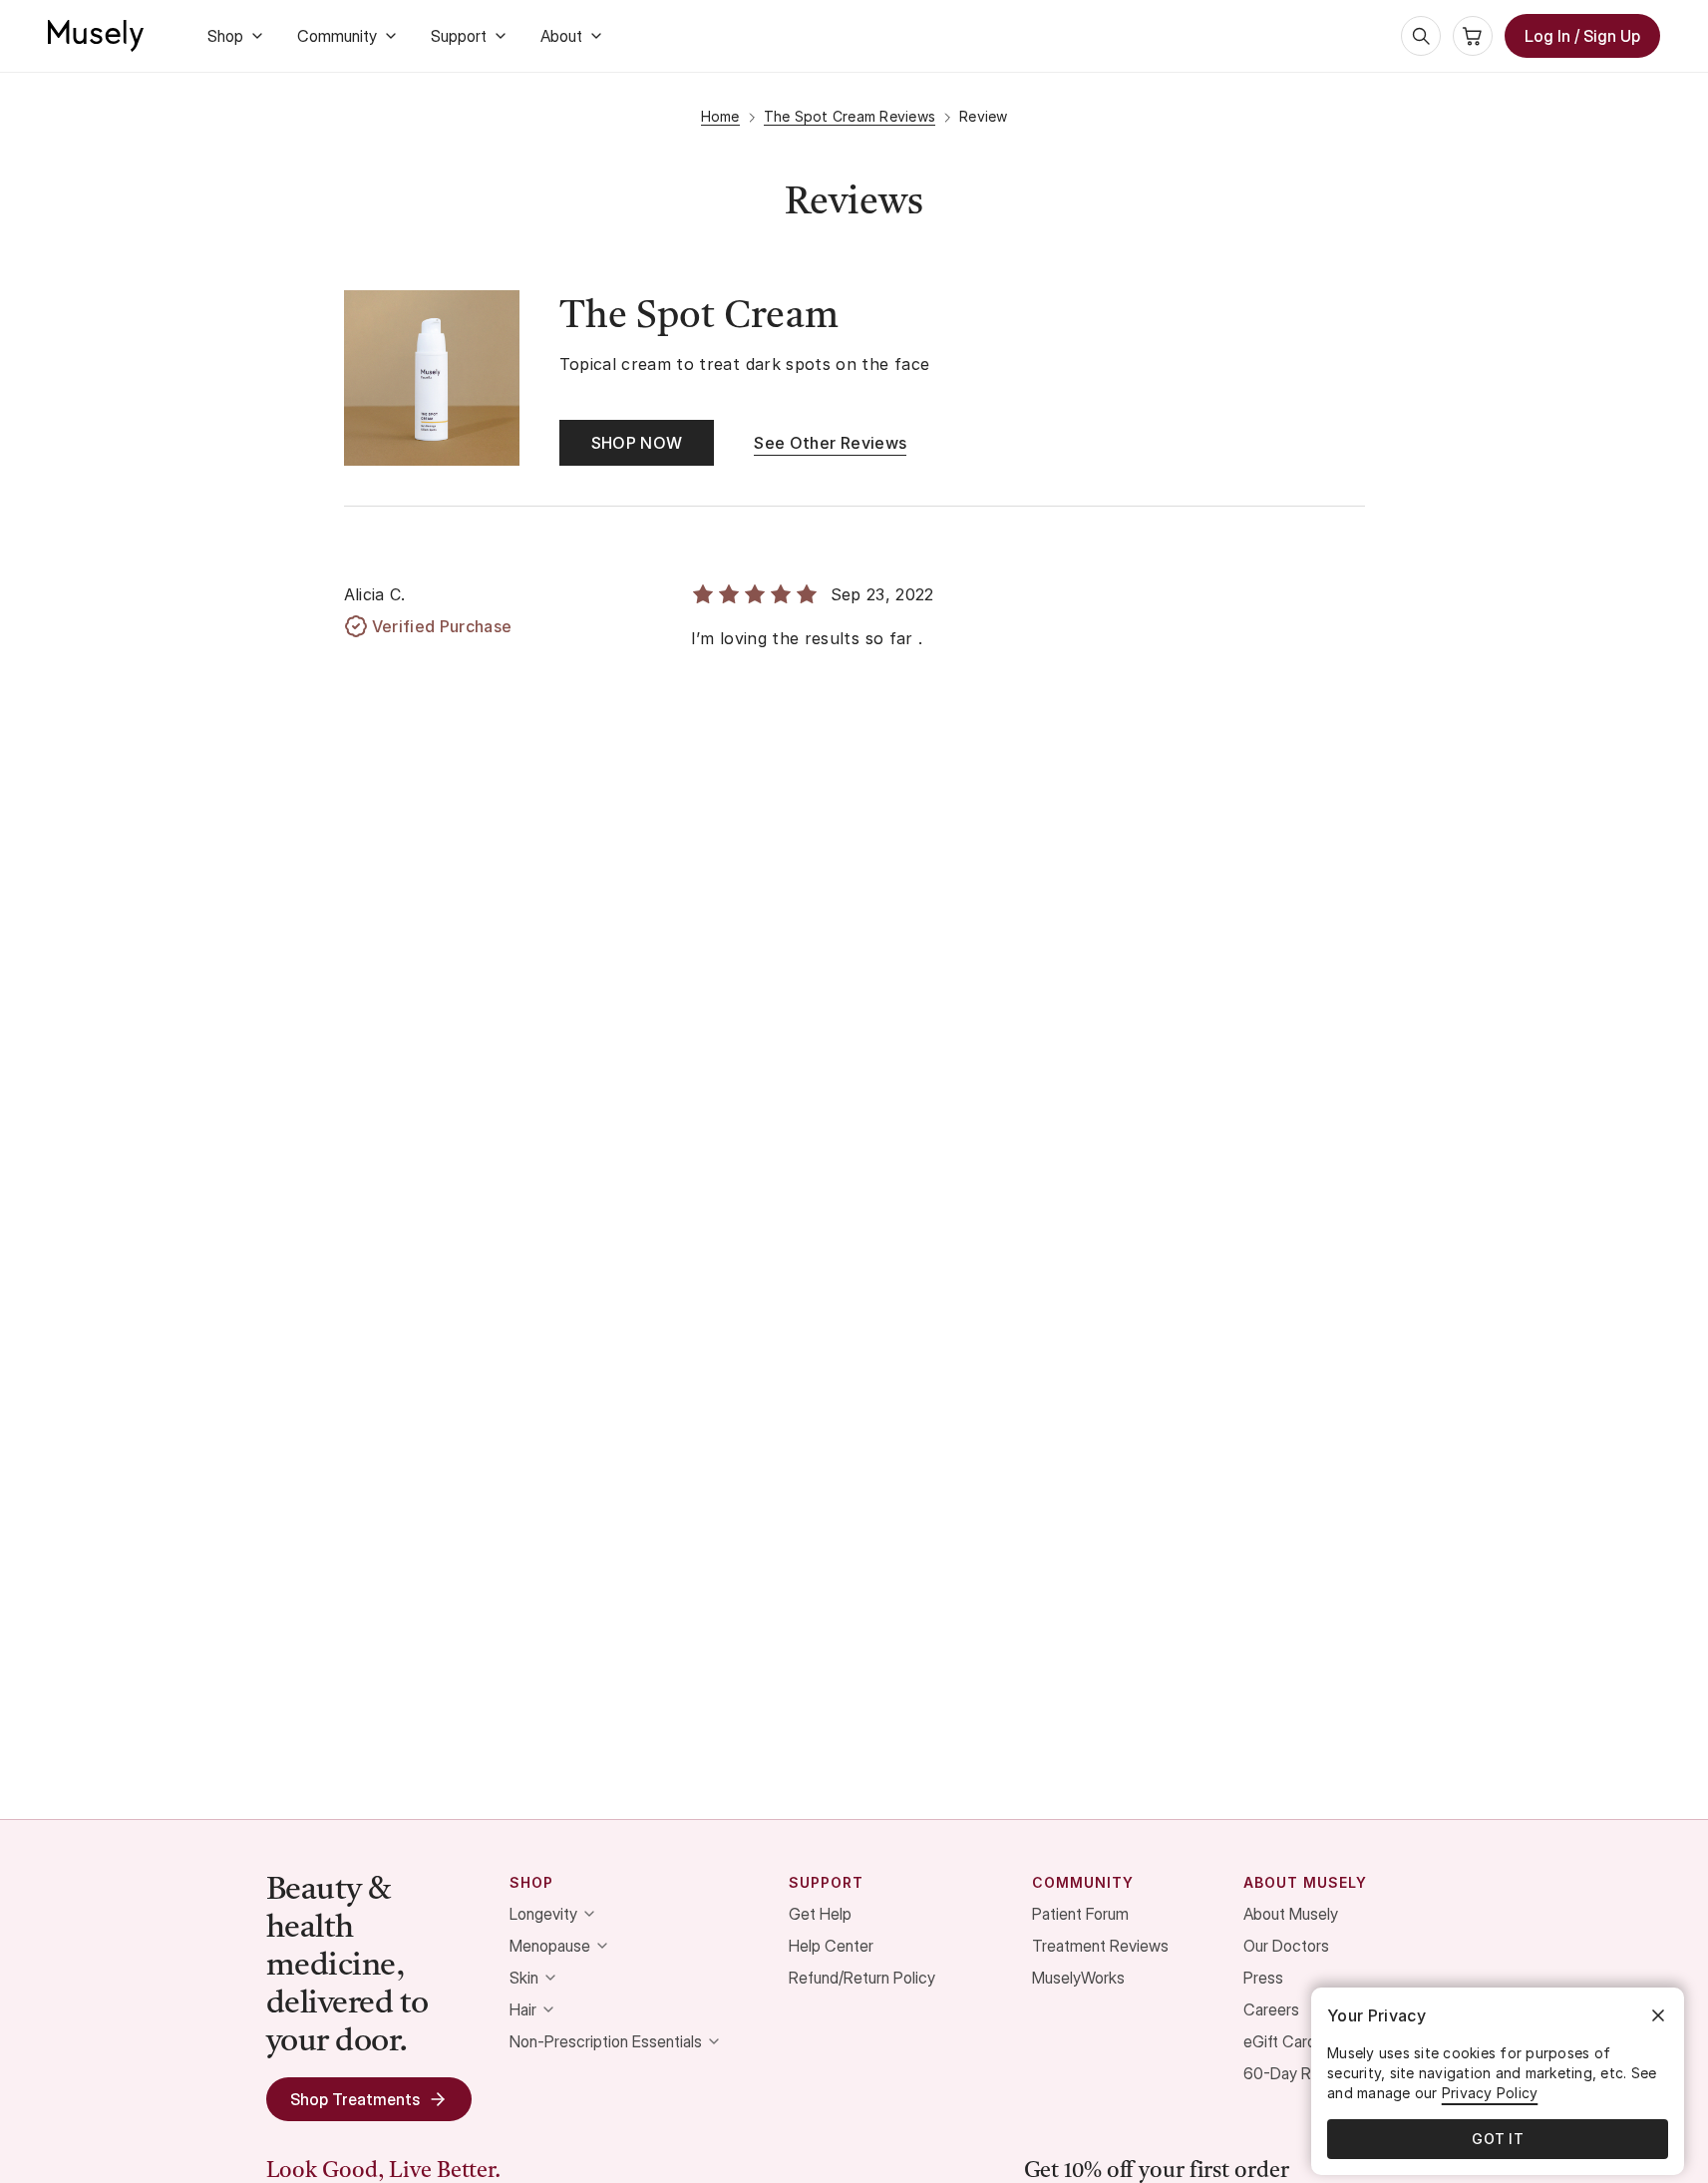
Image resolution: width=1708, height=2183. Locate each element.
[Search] (1421, 36)
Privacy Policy (1490, 2093)
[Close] (1658, 2015)
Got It (1498, 2139)
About (561, 36)
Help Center (831, 1946)
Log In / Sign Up (1582, 36)
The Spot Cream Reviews (850, 116)
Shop (225, 36)
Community (337, 36)
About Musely (1291, 1914)
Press (1263, 1978)
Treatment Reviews (1100, 1946)
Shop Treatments (355, 2099)
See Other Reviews (830, 443)
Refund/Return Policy (862, 1978)
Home (720, 116)
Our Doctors (1286, 1946)
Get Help (820, 1914)
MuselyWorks (1078, 1978)
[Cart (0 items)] (1473, 36)
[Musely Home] (96, 36)
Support (459, 36)
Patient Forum (1080, 1914)
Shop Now (637, 443)
